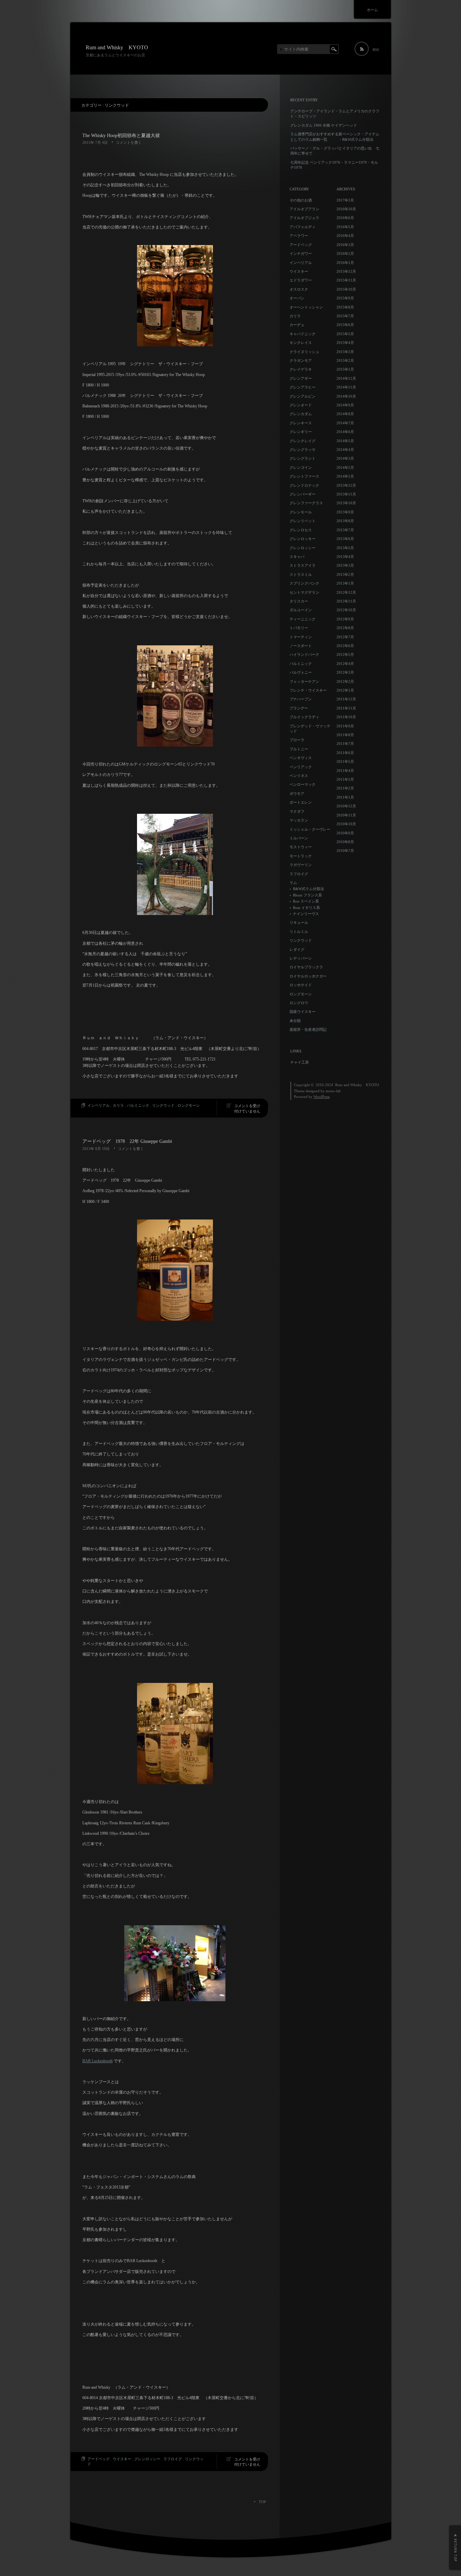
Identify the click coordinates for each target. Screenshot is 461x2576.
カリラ (118, 1105)
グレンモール (301, 512)
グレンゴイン (301, 467)
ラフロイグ (173, 2459)
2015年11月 (346, 280)
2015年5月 (345, 334)
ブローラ (297, 740)
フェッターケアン (304, 681)
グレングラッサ (303, 450)
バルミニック (138, 1105)
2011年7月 (345, 744)
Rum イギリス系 (306, 908)
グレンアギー (301, 378)
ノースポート (301, 646)
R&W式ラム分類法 (308, 889)
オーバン (297, 298)
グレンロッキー (303, 539)
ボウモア (297, 794)
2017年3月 (345, 200)
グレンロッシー (147, 2459)
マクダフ (297, 811)
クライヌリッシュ (304, 352)
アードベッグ (99, 2459)
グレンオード (301, 405)
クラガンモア (301, 360)
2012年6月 (345, 646)
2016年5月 (345, 227)
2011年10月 (346, 717)
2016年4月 (345, 236)
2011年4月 (345, 771)
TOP (262, 2502)
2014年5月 (345, 441)
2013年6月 (345, 539)
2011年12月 (346, 699)
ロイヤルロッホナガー (308, 976)
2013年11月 (346, 494)
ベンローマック (303, 784)
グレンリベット (303, 521)
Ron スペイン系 (306, 901)
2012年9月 (345, 619)
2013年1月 (345, 583)
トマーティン (301, 637)
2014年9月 (345, 405)
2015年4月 (345, 343)
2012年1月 (345, 690)
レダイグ (297, 949)
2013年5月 (345, 548)
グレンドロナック (304, 485)
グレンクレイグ (303, 441)
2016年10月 (346, 209)
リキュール (299, 922)
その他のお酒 (301, 200)
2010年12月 (346, 806)
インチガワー (301, 253)
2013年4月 (345, 557)
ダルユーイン (301, 610)
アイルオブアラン (304, 209)
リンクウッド (163, 1105)
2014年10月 (346, 396)
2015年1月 (345, 369)
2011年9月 (345, 726)
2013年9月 (345, 512)
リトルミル (299, 932)
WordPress (322, 1097)
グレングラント (303, 458)
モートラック (301, 856)
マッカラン (299, 820)
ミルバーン (299, 838)
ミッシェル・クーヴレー (310, 829)
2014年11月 (346, 387)
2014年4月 (345, 450)
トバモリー (299, 628)
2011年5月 (345, 761)
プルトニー (299, 749)
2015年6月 (345, 325)
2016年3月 (345, 245)
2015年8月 (345, 307)
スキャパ (297, 557)
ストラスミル (301, 574)
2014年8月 (345, 414)
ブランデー (299, 708)
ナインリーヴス (306, 914)
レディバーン (301, 958)
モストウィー (301, 847)
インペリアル (99, 1105)
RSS (376, 50)
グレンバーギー (303, 494)
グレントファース (304, 476)
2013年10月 (346, 503)
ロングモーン (189, 1105)
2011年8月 (345, 735)
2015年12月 (346, 271)
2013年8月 (345, 521)
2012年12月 (346, 592)
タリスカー (299, 601)
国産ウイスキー (303, 1012)
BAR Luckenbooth (98, 2061)
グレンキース (301, 423)
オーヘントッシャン (306, 307)
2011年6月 (345, 753)
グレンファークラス (306, 503)
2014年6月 (345, 432)
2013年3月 (345, 565)
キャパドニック (303, 334)
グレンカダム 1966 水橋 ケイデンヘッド (324, 125)
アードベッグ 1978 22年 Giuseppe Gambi (127, 1141)
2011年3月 (345, 779)
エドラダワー (301, 280)
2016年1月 (345, 263)
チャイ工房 (300, 1062)
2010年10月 (346, 824)
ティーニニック (303, 619)
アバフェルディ (303, 227)
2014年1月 (345, 476)
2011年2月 (345, 788)
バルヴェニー (301, 672)
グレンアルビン (303, 396)
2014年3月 (345, 458)
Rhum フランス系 (307, 895)
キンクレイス (301, 343)
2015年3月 (345, 352)
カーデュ (297, 325)
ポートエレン (301, 802)
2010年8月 (345, 842)
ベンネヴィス (301, 758)
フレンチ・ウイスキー (308, 690)
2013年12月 (346, 485)
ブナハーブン (301, 699)
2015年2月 (345, 360)
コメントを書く (129, 142)
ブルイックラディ (304, 717)
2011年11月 (346, 708)
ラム (293, 883)
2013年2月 (345, 574)
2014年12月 (346, 378)
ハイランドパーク (304, 654)
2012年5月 (345, 654)
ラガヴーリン (301, 865)
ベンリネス (299, 776)
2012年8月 (345, 628)
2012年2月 (345, 681)
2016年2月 (345, 253)
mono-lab (333, 1091)
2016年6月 (345, 218)
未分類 (295, 1021)
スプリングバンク (304, 583)
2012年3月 (345, 672)
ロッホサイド (301, 985)
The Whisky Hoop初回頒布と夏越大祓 (121, 136)
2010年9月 (345, 833)
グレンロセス (301, 530)
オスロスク (299, 289)
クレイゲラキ (301, 369)
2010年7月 (345, 851)
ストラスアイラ (303, 565)
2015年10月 (346, 289)
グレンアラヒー (303, 387)
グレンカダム (301, 414)
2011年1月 (345, 797)
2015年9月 (345, 298)
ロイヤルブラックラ (306, 967)
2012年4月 (345, 664)
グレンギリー (301, 432)
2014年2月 (345, 467)
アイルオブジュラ (304, 218)
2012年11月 (346, 601)
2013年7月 (345, 530)
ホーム (372, 10)
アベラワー (299, 236)
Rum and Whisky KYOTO (117, 47)
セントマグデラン (304, 592)
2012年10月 (346, 610)
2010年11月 (346, 815)
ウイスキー (122, 2459)
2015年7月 (345, 316)
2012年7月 (345, 637)
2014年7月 (345, 423)
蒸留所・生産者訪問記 (308, 1029)
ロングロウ (299, 1003)
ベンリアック (301, 767)
